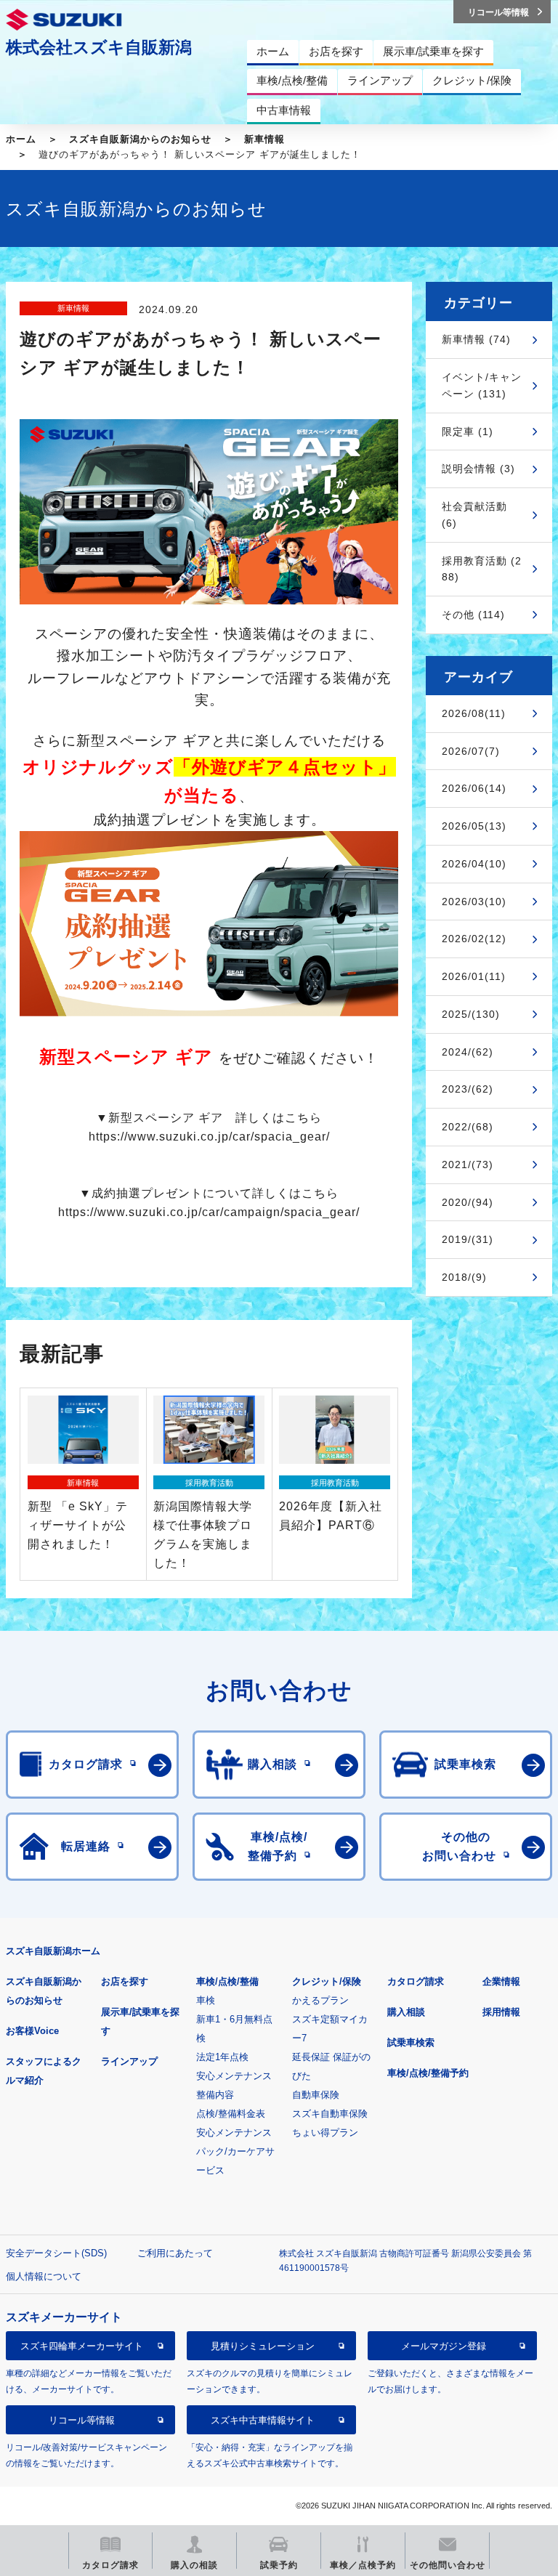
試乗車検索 (411, 2042)
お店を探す (125, 1981)
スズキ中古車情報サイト (263, 2420)
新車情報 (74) (476, 339)
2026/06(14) (474, 788)
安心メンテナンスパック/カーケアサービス (235, 2151)
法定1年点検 (222, 2057)
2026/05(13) (474, 826)
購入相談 (406, 2012)
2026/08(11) (474, 713)
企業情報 (501, 1981)
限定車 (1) (468, 432)
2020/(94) (468, 1202)
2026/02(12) (474, 939)
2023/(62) (468, 1089)
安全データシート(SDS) (56, 2253)
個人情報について (44, 2276)
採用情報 (501, 2012)
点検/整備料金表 (231, 2114)
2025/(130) (471, 1014)
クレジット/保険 (327, 1981)
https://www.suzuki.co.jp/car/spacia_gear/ (209, 1137)
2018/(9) (464, 1277)
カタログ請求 (416, 1981)
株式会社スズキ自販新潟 (99, 47)
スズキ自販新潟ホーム (53, 1951)
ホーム (21, 139)
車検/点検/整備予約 (428, 2073)
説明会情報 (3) (478, 469)
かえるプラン (320, 2000)
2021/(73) (468, 1165)
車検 (206, 2000)
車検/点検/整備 (227, 1981)
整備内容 (215, 2095)
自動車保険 (316, 2095)
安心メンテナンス (234, 2076)
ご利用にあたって (175, 2253)
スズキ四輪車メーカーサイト (82, 2346)
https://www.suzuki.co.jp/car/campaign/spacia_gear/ (209, 1212)
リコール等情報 (82, 2420)
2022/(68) (468, 1127)
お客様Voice (32, 2031)
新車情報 (264, 139)
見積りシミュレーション (263, 2346)
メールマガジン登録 (444, 2346)
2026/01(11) (474, 976)
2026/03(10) (474, 902)
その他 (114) (473, 615)
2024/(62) (468, 1052)
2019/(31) (468, 1239)
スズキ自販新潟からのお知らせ (140, 139)
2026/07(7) (471, 751)
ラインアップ (129, 2061)
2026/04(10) (474, 864)
